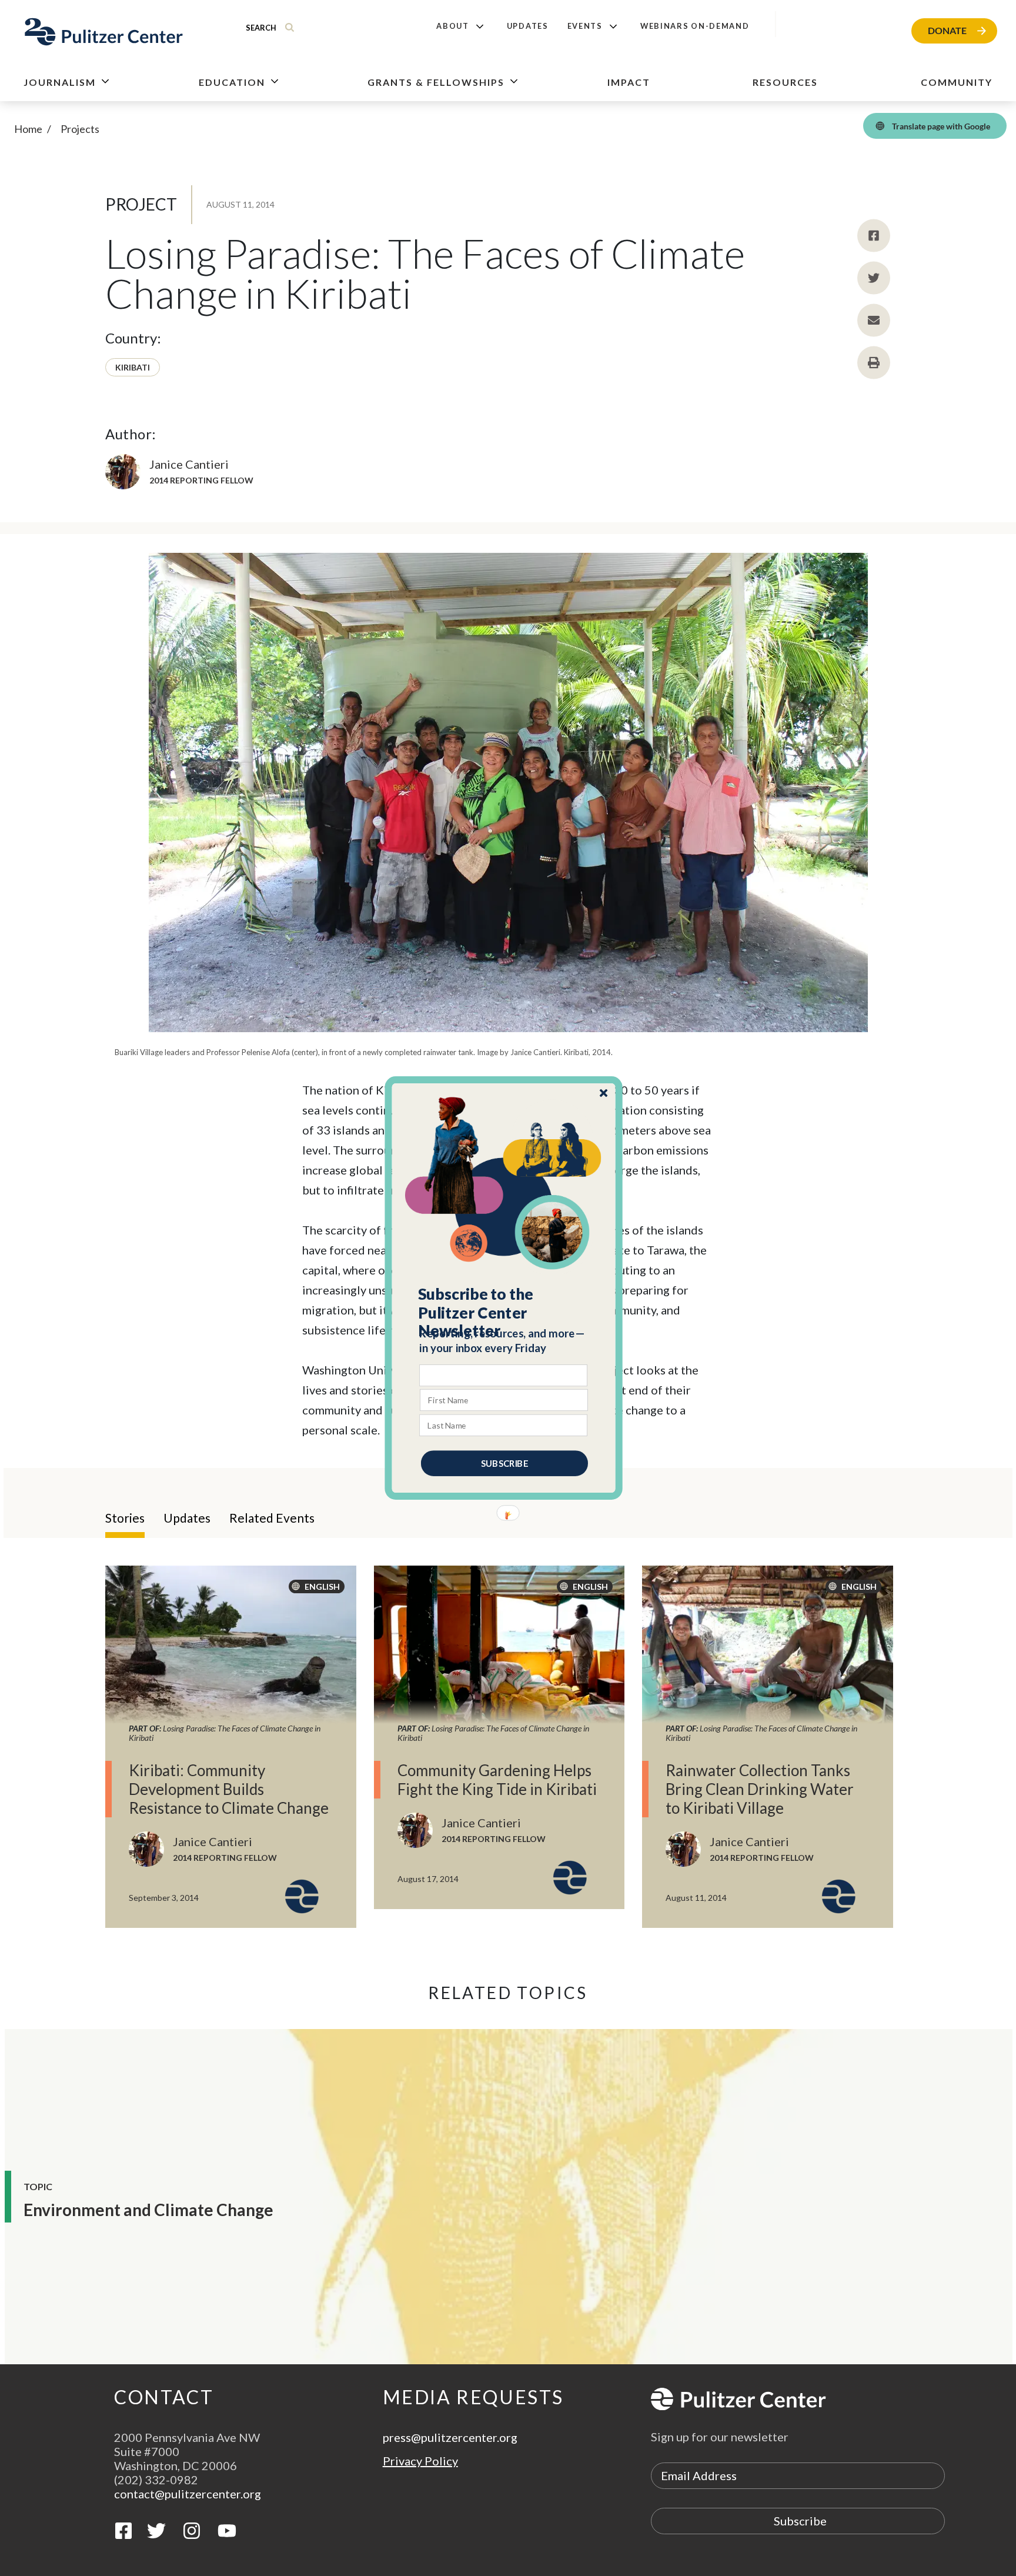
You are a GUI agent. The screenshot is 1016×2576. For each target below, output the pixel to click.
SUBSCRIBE (504, 1463)
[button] (504, 1313)
